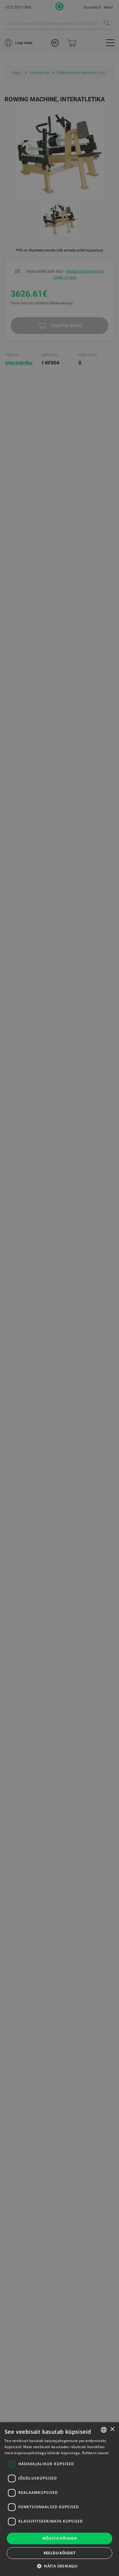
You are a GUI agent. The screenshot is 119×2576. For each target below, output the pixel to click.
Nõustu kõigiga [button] (60, 2538)
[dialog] (60, 1288)
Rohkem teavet (95, 2453)
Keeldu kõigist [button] (60, 2553)
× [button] (112, 2429)
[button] (60, 2566)
